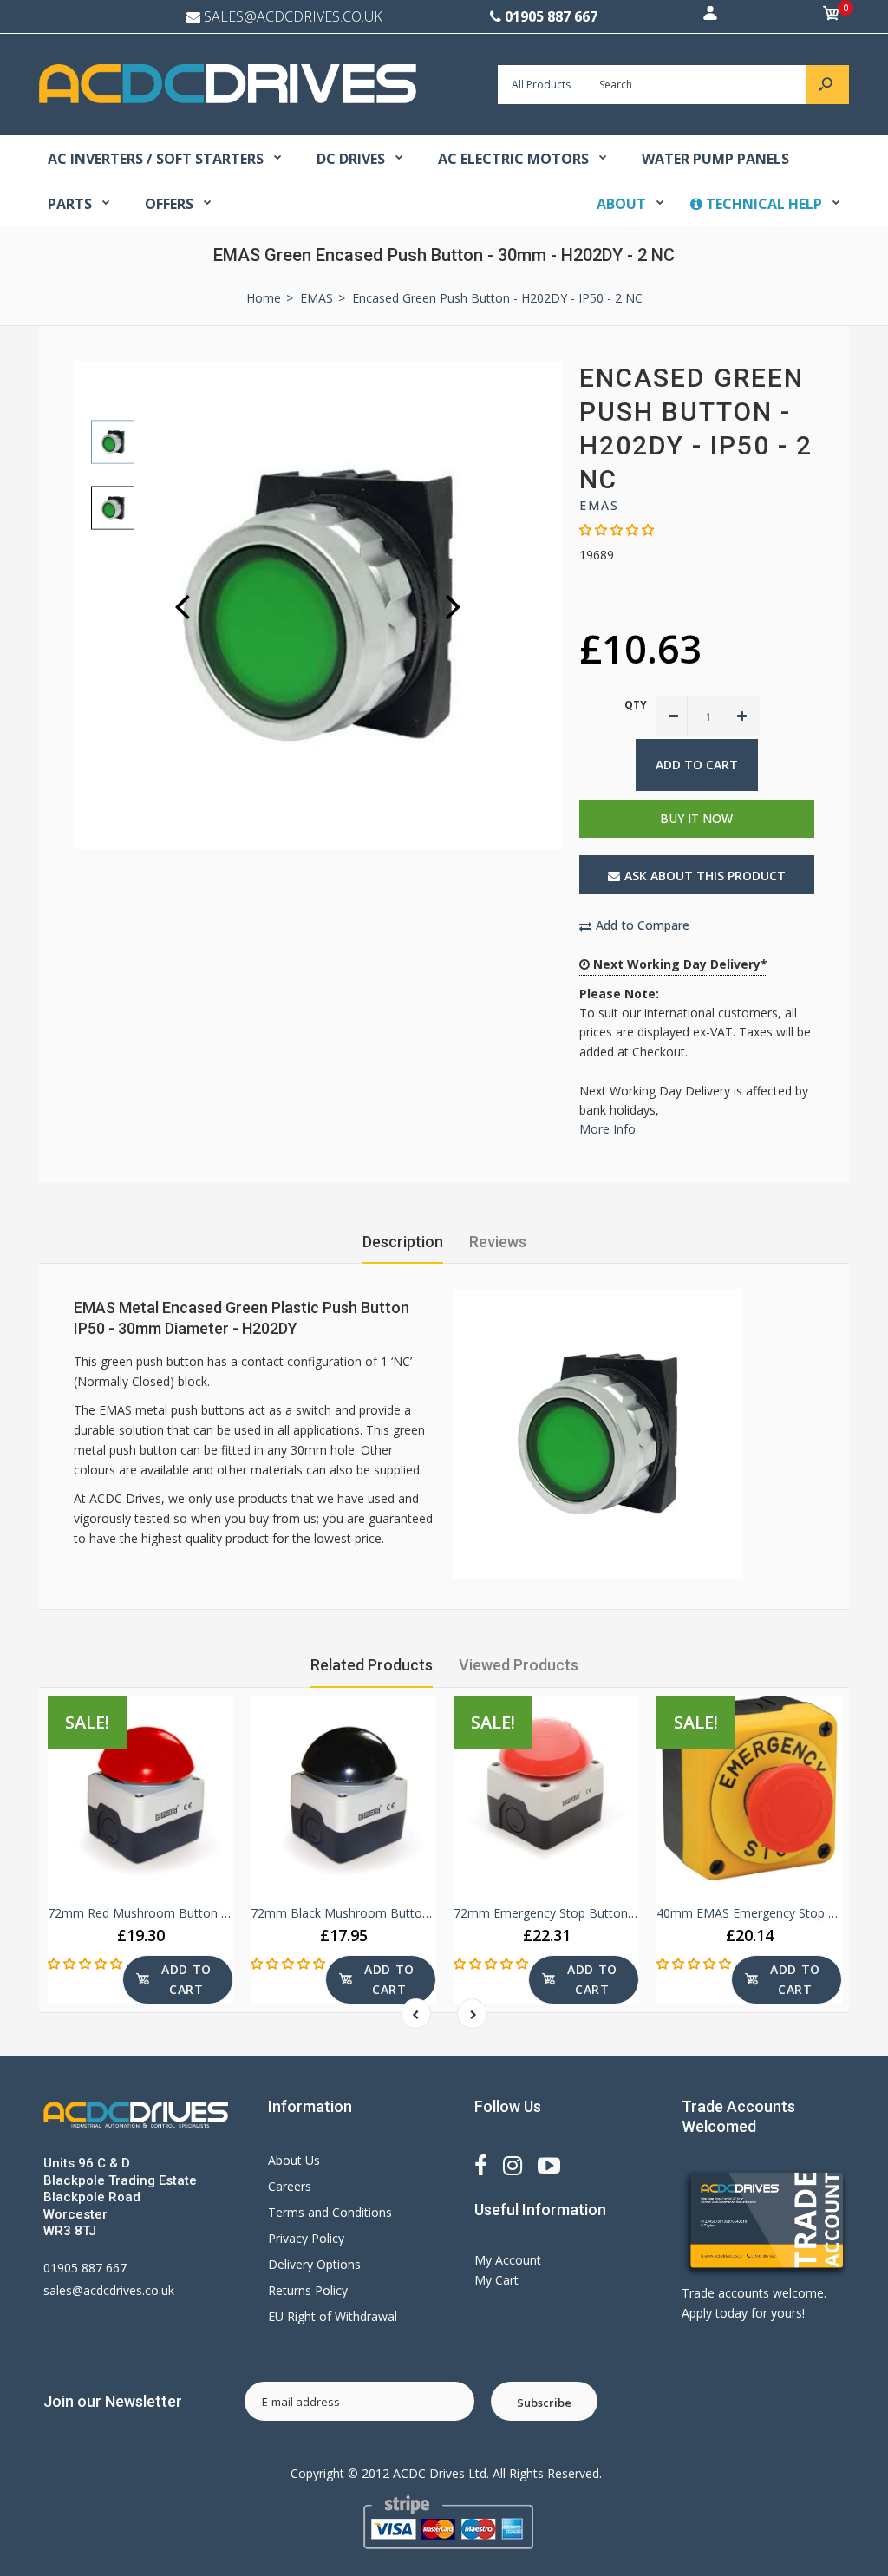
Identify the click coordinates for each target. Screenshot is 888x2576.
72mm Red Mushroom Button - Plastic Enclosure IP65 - (204, 1913)
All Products (541, 85)
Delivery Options (314, 2264)
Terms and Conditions (330, 2212)
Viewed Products (519, 1665)
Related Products (372, 1665)
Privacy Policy (306, 2238)
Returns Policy (308, 2290)
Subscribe (544, 2403)
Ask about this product (705, 876)
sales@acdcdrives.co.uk (109, 2290)
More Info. (609, 1129)
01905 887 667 (551, 16)
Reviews (498, 1242)
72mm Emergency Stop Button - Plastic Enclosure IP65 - (612, 1913)
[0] (832, 16)
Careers (290, 2186)
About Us (294, 2160)
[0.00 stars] (617, 530)
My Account (508, 2260)
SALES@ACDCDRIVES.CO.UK (293, 16)
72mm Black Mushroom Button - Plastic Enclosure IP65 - (411, 1913)
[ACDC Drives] (228, 98)
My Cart (496, 2280)
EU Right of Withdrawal (333, 2316)
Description (403, 1242)
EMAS (599, 505)
